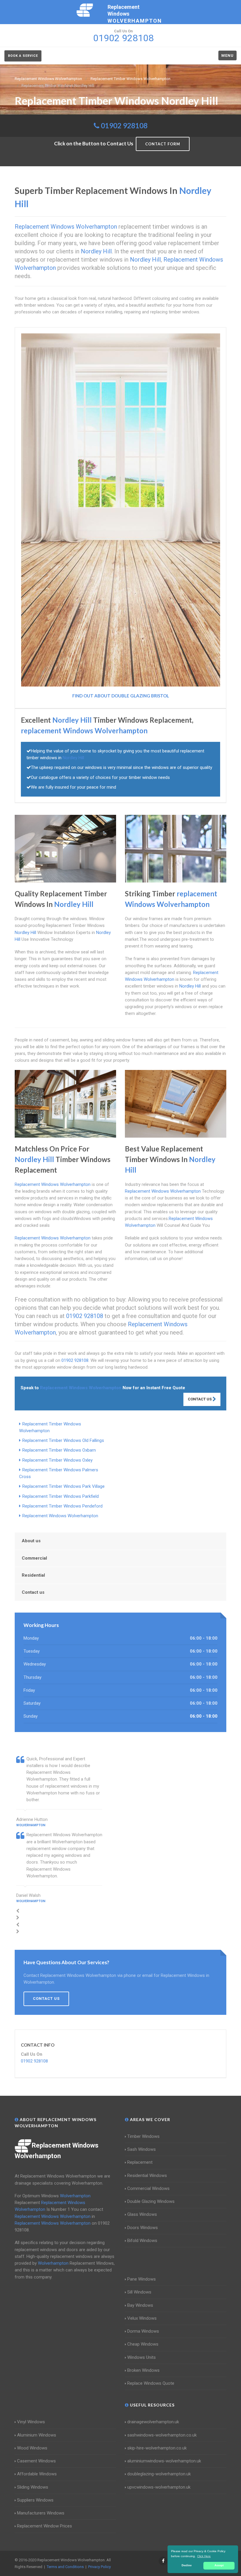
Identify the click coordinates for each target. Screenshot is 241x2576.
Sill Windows (139, 2292)
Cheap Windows (143, 2344)
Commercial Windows (148, 2188)
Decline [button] (187, 2565)
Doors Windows (143, 2228)
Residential (33, 1575)
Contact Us (200, 1399)
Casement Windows (36, 2461)
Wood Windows (32, 2448)
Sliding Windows (33, 2487)
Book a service (23, 56)
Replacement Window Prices (45, 2526)
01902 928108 (124, 126)
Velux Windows (142, 2318)
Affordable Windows (37, 2474)
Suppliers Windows (35, 2500)
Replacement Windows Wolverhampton (60, 1516)
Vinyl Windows (31, 2422)
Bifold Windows (142, 2241)
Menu (227, 55)
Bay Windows (140, 2305)
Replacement (140, 2162)
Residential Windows (147, 2176)
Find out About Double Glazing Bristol (121, 696)
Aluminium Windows (37, 2435)
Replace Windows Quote (151, 2383)
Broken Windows (143, 2370)
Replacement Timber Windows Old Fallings (63, 1440)
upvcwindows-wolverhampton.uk (159, 2487)
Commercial (34, 1558)
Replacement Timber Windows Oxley (57, 1460)
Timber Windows (143, 2136)
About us (31, 1541)
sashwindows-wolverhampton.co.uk (162, 2435)
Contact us (33, 1592)
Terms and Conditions (65, 2567)
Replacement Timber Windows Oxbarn (59, 1450)
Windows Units (142, 2357)
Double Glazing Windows (151, 2201)
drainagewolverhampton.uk (153, 2422)
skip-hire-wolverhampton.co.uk (157, 2448)
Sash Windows (142, 2149)
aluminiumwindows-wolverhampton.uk (164, 2461)
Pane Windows (142, 2279)
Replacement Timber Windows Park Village (63, 1486)
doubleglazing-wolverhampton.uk (159, 2474)
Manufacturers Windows (41, 2513)
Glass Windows (142, 2214)
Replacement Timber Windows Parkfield (61, 1496)
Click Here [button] (204, 2556)
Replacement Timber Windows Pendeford (62, 1506)
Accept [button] (219, 2565)
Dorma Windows (143, 2331)
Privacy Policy (99, 2567)
